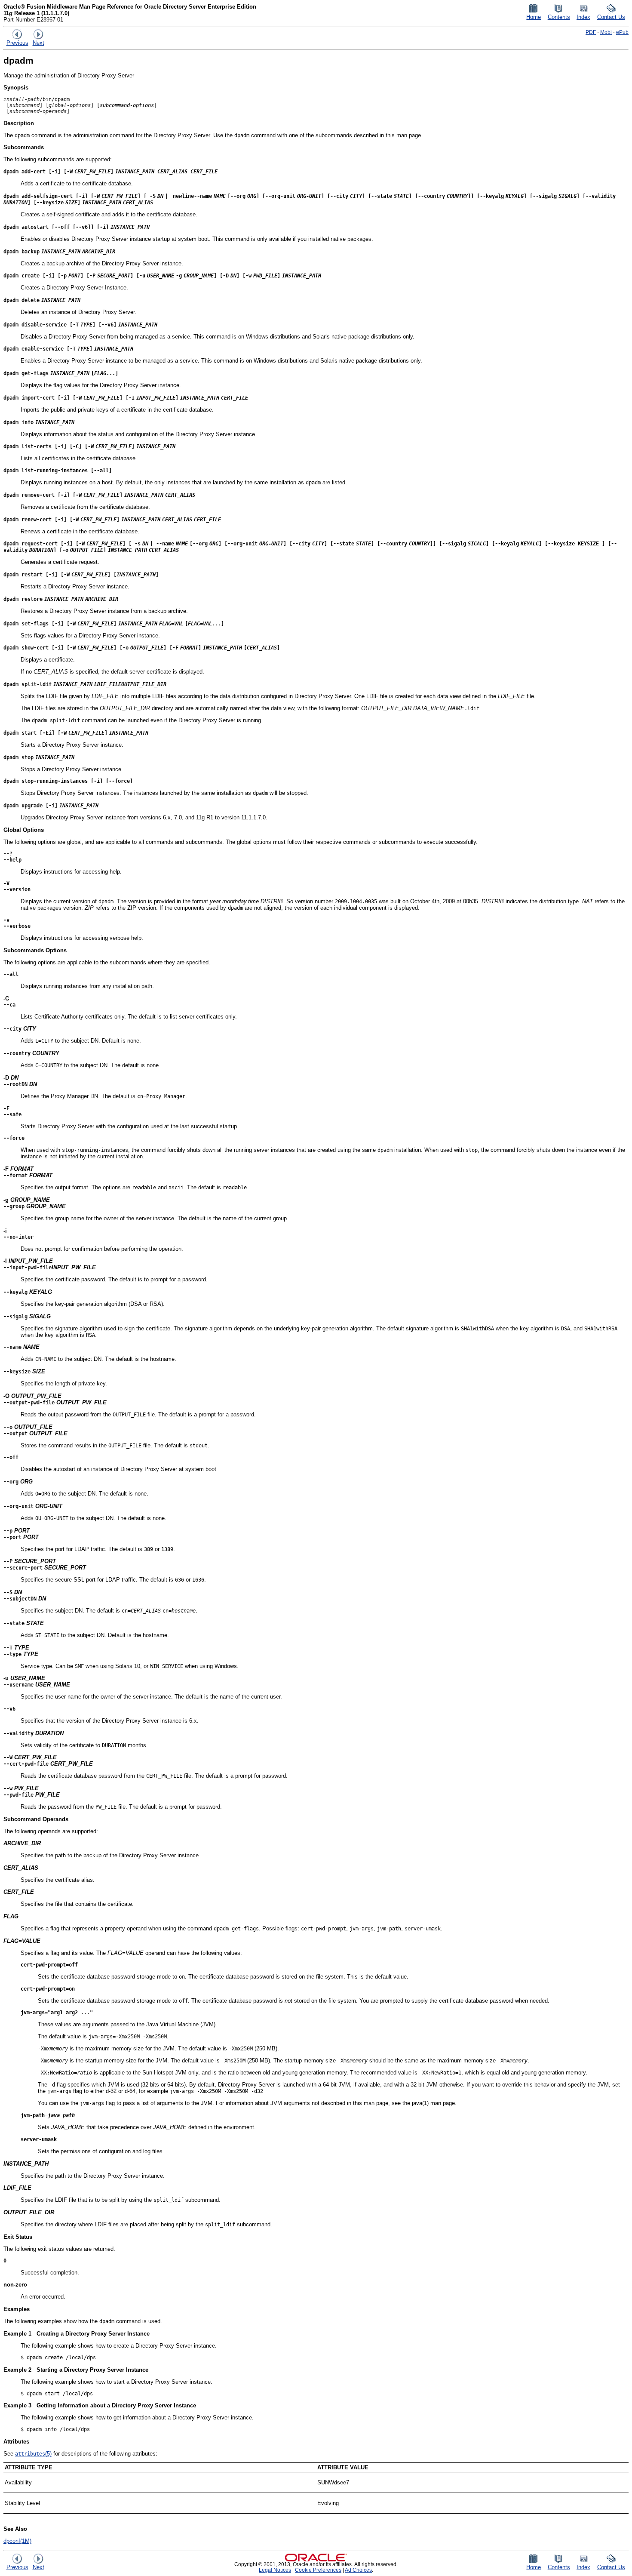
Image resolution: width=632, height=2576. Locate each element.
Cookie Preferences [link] (318, 2570)
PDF (591, 32)
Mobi (606, 32)
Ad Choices (358, 2570)
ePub (622, 32)
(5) (33, 2454)
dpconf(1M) (17, 2541)
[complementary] (318, 2570)
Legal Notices (275, 2570)
